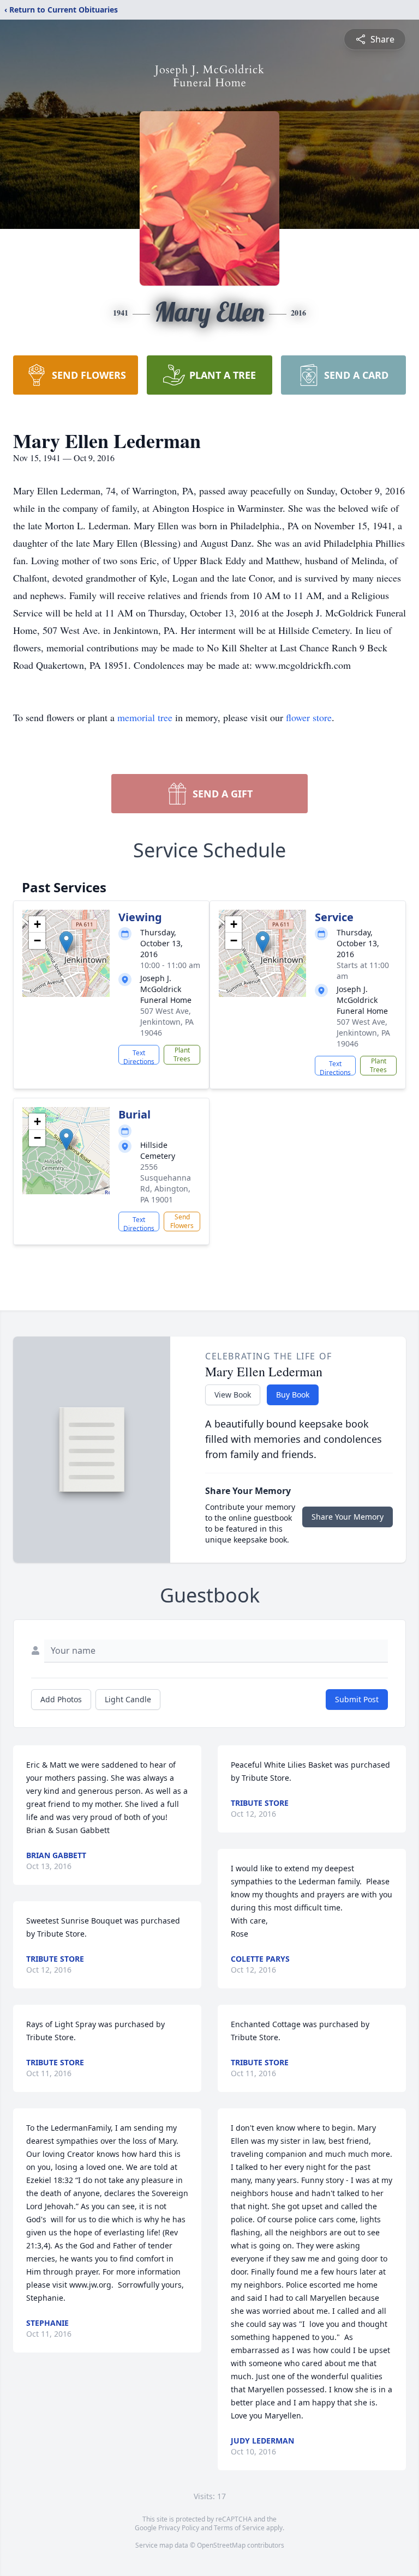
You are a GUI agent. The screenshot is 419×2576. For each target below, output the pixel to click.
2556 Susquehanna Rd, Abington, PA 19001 (166, 1183)
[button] (66, 942)
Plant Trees (182, 1054)
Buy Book (293, 1395)
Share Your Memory (348, 1517)
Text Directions (139, 1056)
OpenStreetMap (221, 2545)
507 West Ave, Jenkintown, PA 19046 (167, 1022)
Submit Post (357, 1699)
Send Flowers (182, 1221)
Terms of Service (239, 2528)
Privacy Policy (179, 2528)
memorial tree (145, 717)
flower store (309, 717)
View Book (233, 1395)
